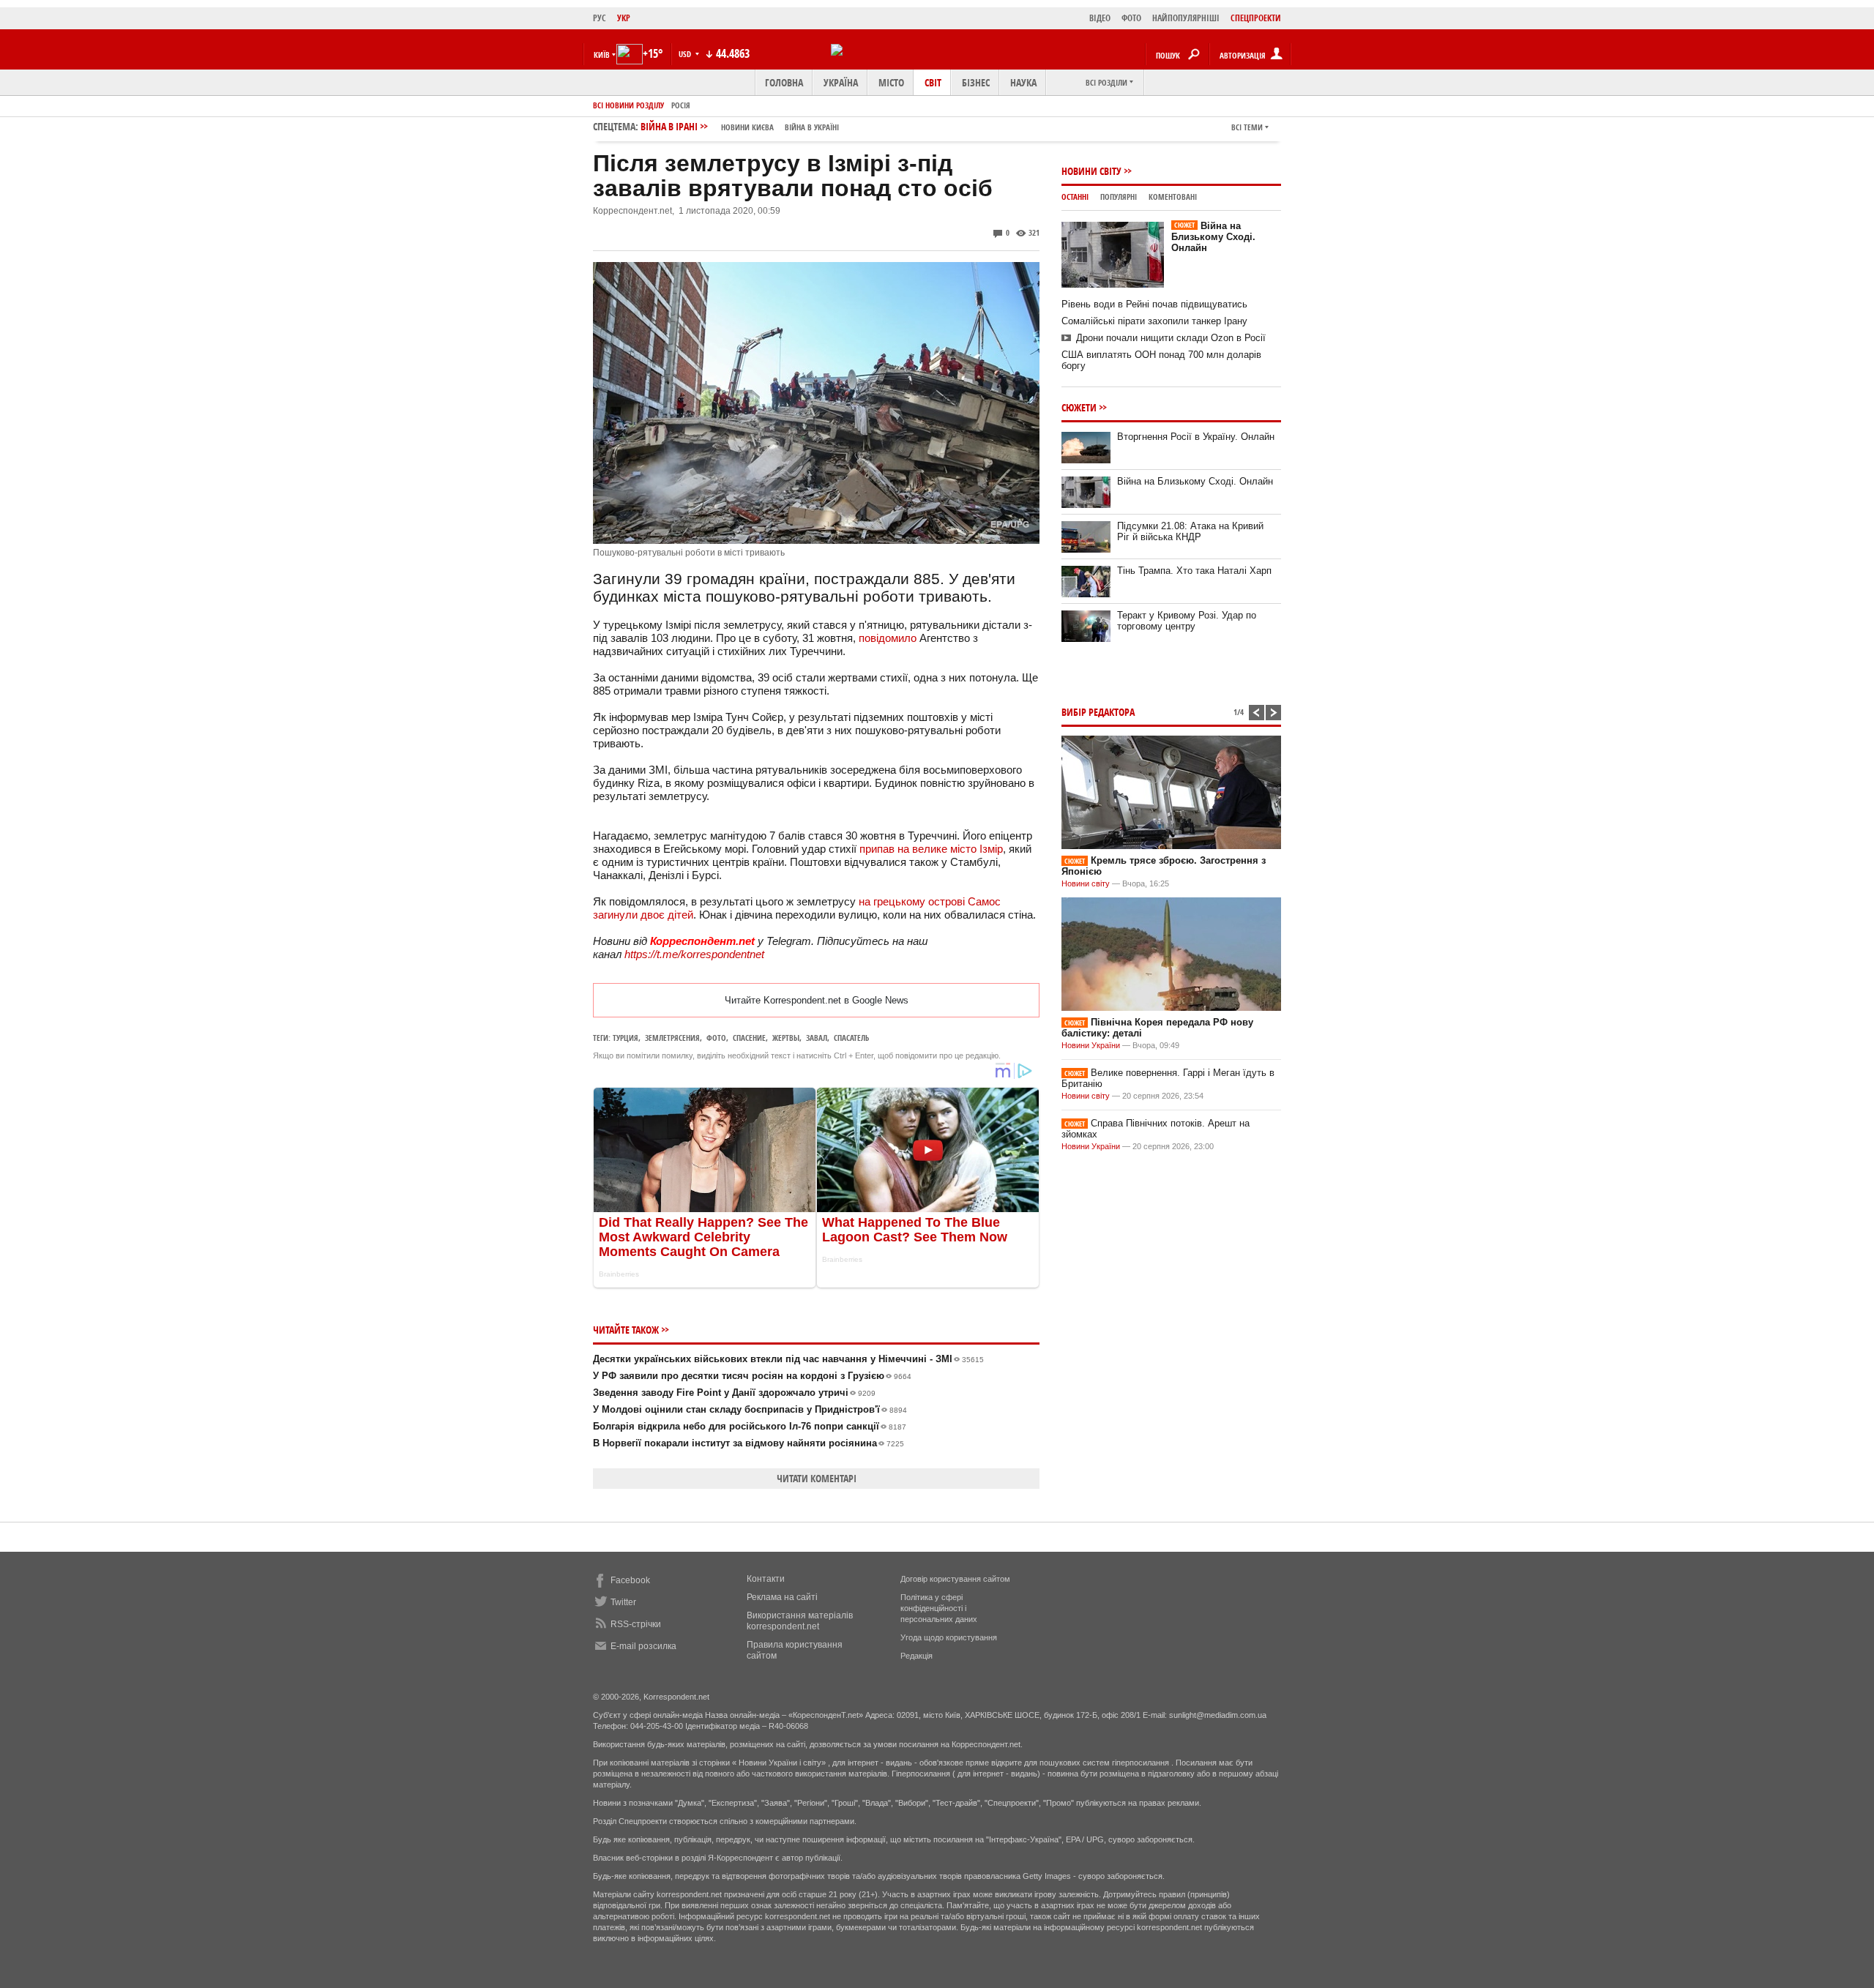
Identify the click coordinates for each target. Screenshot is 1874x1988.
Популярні (1119, 197)
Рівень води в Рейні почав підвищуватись (1154, 304)
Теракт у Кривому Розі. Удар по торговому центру (1187, 621)
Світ (933, 82)
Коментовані (1173, 197)
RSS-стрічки (636, 1624)
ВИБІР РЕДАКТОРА (1098, 712)
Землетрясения (672, 1038)
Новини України (1091, 1045)
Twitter (623, 1602)
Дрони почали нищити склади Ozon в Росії (1171, 338)
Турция (626, 1038)
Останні (1075, 197)
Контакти (766, 1579)
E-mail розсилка (643, 1646)
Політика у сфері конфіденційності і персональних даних (939, 1608)
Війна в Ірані (740, 126)
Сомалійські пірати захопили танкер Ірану (1154, 321)
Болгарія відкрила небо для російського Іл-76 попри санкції (750, 1426)
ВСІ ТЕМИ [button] (1247, 127)
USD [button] (686, 54)
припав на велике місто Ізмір (931, 849)
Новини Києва (747, 127)
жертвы (786, 1038)
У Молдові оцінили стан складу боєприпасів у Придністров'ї (750, 1409)
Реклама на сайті (782, 1597)
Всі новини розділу (628, 105)
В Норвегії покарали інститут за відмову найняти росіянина (749, 1443)
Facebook (630, 1580)
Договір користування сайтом (955, 1579)
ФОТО (1131, 18)
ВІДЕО (1100, 18)
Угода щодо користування (949, 1637)
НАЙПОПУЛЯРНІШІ (1186, 18)
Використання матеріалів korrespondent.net (800, 1621)
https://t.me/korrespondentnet (694, 954)
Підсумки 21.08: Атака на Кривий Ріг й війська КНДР (1190, 531)
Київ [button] (602, 55)
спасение (749, 1038)
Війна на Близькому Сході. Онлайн (1213, 237)
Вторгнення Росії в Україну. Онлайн (1196, 437)
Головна (784, 82)
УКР (624, 18)
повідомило (888, 638)
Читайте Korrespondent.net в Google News (817, 1000)
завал (817, 1038)
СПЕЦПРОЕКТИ (1256, 18)
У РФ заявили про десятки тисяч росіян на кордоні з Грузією (752, 1376)
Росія (681, 105)
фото (716, 1038)
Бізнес (976, 82)
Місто (891, 82)
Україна (841, 82)
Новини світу (1091, 171)
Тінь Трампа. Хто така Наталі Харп (1194, 571)
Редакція (917, 1656)
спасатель (851, 1038)
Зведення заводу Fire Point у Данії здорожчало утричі (734, 1393)
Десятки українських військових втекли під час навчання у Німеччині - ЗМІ (788, 1359)
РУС (600, 18)
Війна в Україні (812, 127)
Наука (1023, 82)
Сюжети (1079, 407)
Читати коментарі (817, 1478)
